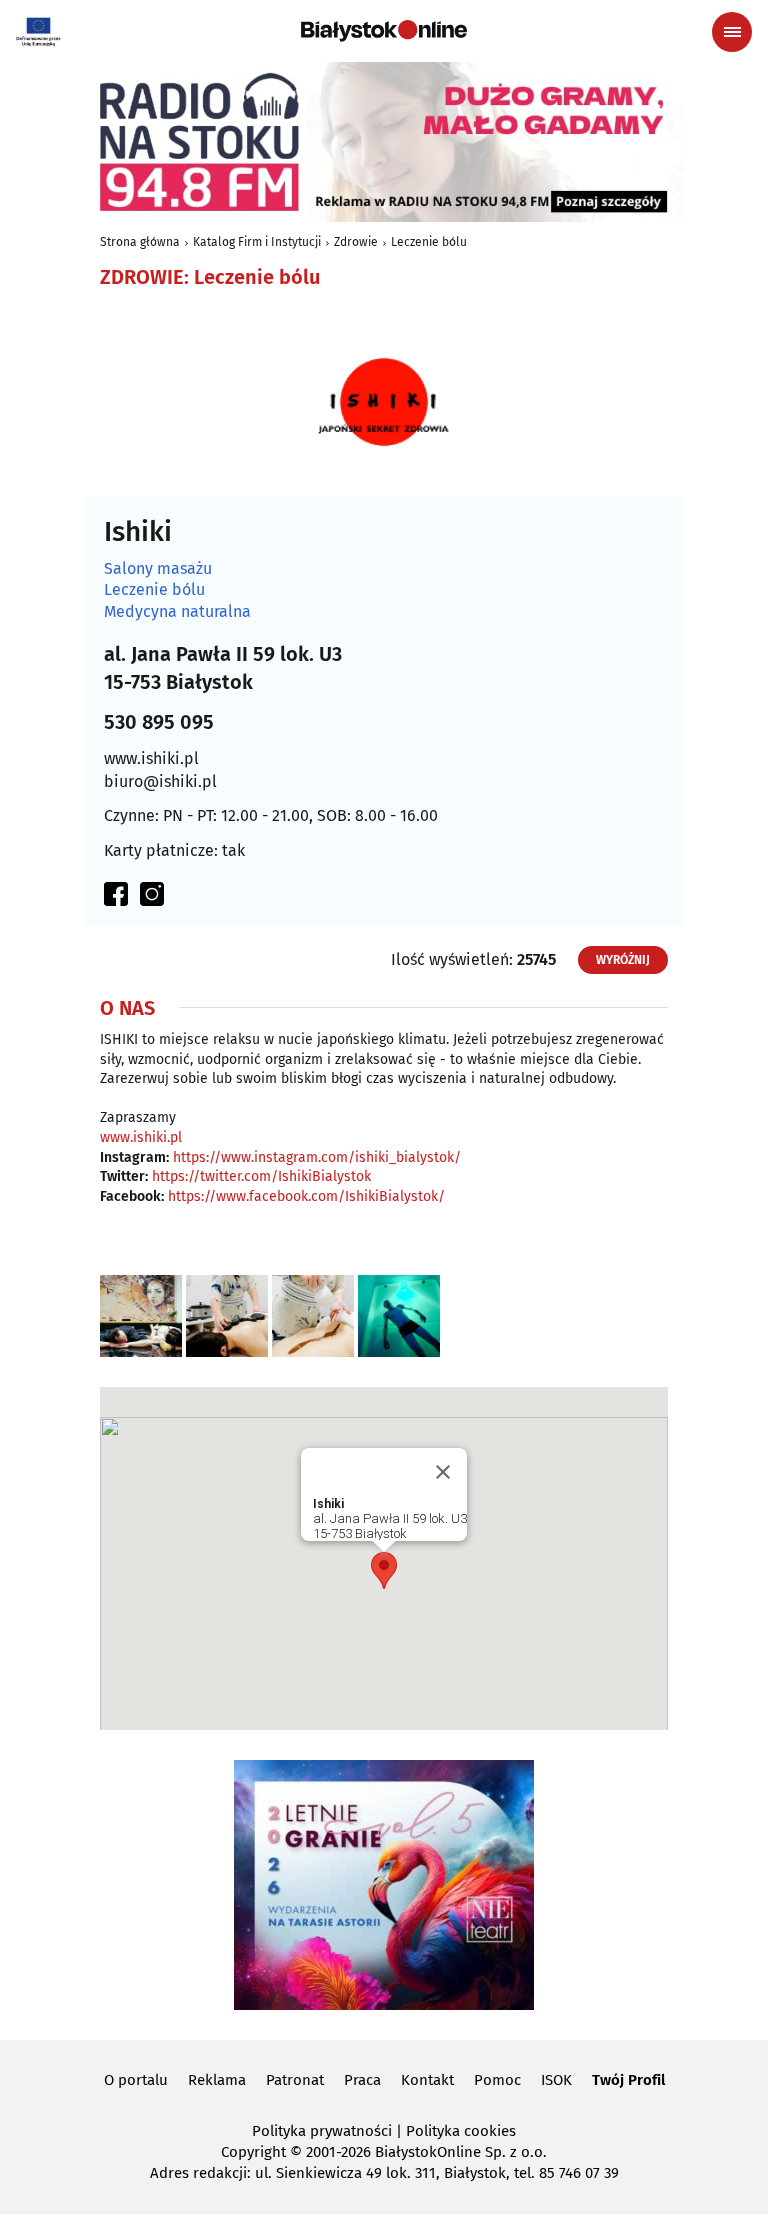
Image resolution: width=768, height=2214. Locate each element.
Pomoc (497, 2080)
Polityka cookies (461, 2131)
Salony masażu (158, 569)
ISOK (556, 2080)
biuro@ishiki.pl (160, 781)
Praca (362, 2080)
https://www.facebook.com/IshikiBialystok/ (306, 1196)
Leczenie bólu (429, 242)
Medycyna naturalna (177, 612)
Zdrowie (356, 242)
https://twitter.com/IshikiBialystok (261, 1176)
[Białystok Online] (384, 31)
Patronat (295, 2080)
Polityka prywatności (322, 2131)
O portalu (136, 2080)
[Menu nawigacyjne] (732, 32)
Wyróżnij (623, 960)
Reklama (217, 2080)
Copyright (253, 2152)
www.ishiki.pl (151, 758)
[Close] (443, 1472)
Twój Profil (628, 2080)
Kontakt (427, 2080)
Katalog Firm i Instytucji (257, 242)
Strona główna (140, 242)
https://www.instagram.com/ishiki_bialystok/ (317, 1157)
